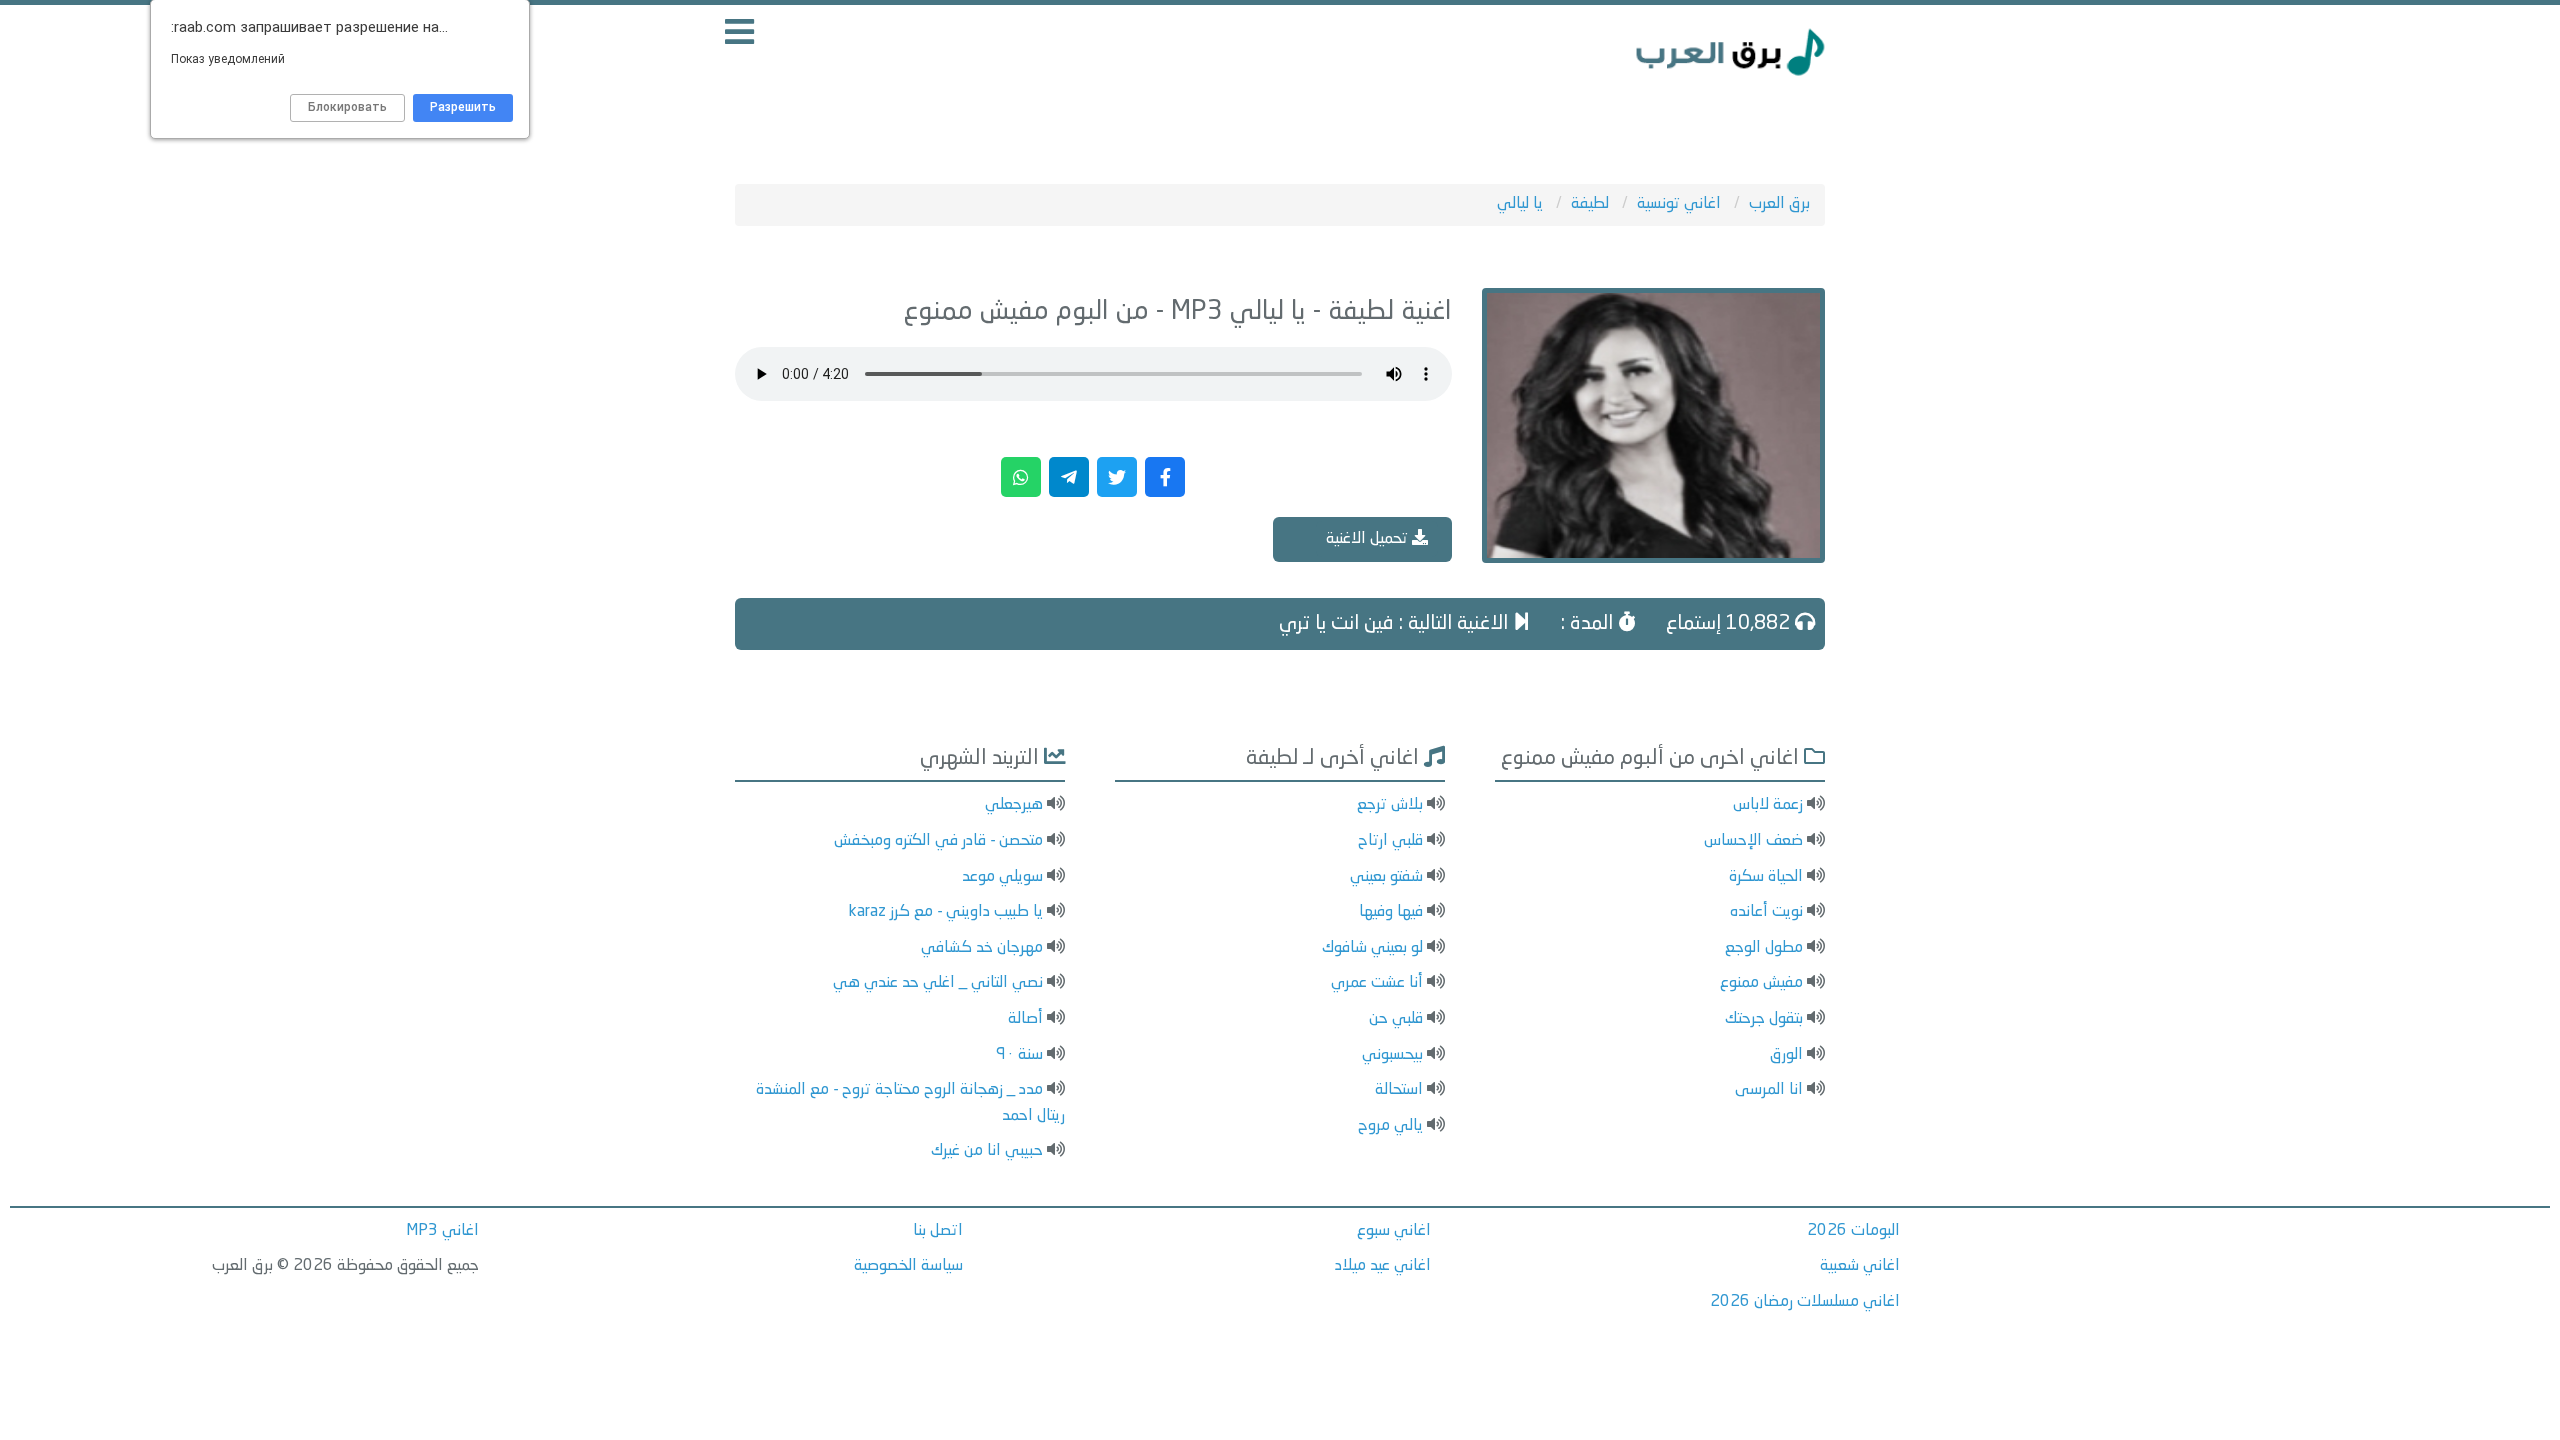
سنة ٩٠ (1019, 1055)
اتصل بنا (938, 1231)
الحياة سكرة (1766, 877)
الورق (1786, 1055)
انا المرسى (1769, 1090)
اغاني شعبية (1860, 1266)
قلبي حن (1396, 1019)
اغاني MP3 (442, 1231)
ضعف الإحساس (1753, 841)
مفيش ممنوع (1761, 983)
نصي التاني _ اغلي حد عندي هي (938, 983)
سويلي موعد (1002, 877)
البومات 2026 (1853, 1231)
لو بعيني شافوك (1372, 948)
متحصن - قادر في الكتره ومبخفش (938, 841)
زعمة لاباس (1768, 805)
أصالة (1025, 1019)
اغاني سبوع (1394, 1231)
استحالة (1399, 1090)
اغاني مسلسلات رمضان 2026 (1805, 1302)
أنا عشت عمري (1377, 983)
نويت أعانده (1766, 912)
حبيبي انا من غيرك (987, 1151)
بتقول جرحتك (1764, 1019)
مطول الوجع (1764, 948)
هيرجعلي (1014, 805)
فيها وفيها (1391, 912)
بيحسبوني (1392, 1055)
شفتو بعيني (1386, 877)
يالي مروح (1390, 1126)
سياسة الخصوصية (908, 1266)
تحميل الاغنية (1369, 539)
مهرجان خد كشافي (982, 948)
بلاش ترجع (1390, 805)
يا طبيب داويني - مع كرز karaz (946, 912)
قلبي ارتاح (1390, 841)
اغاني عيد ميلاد (1383, 1266)
